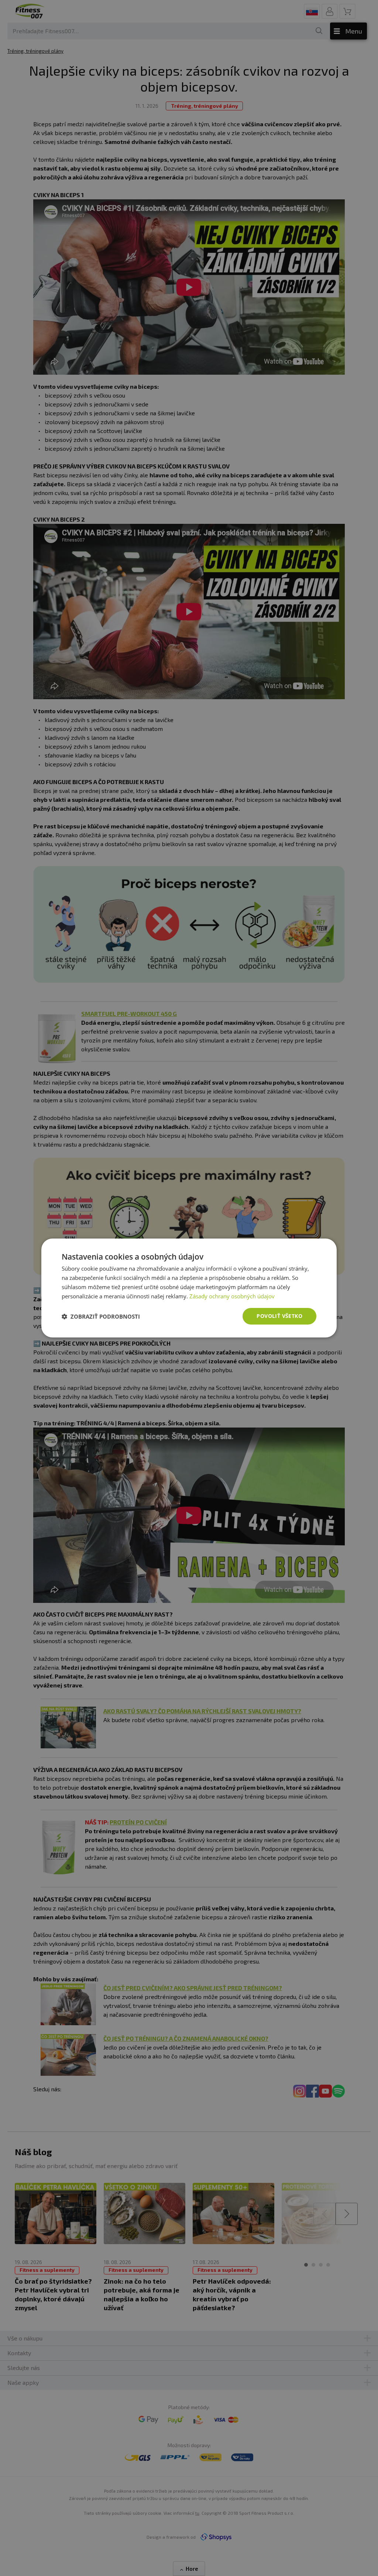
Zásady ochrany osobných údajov (232, 1296)
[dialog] (189, 1288)
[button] (101, 1316)
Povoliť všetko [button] (279, 1316)
